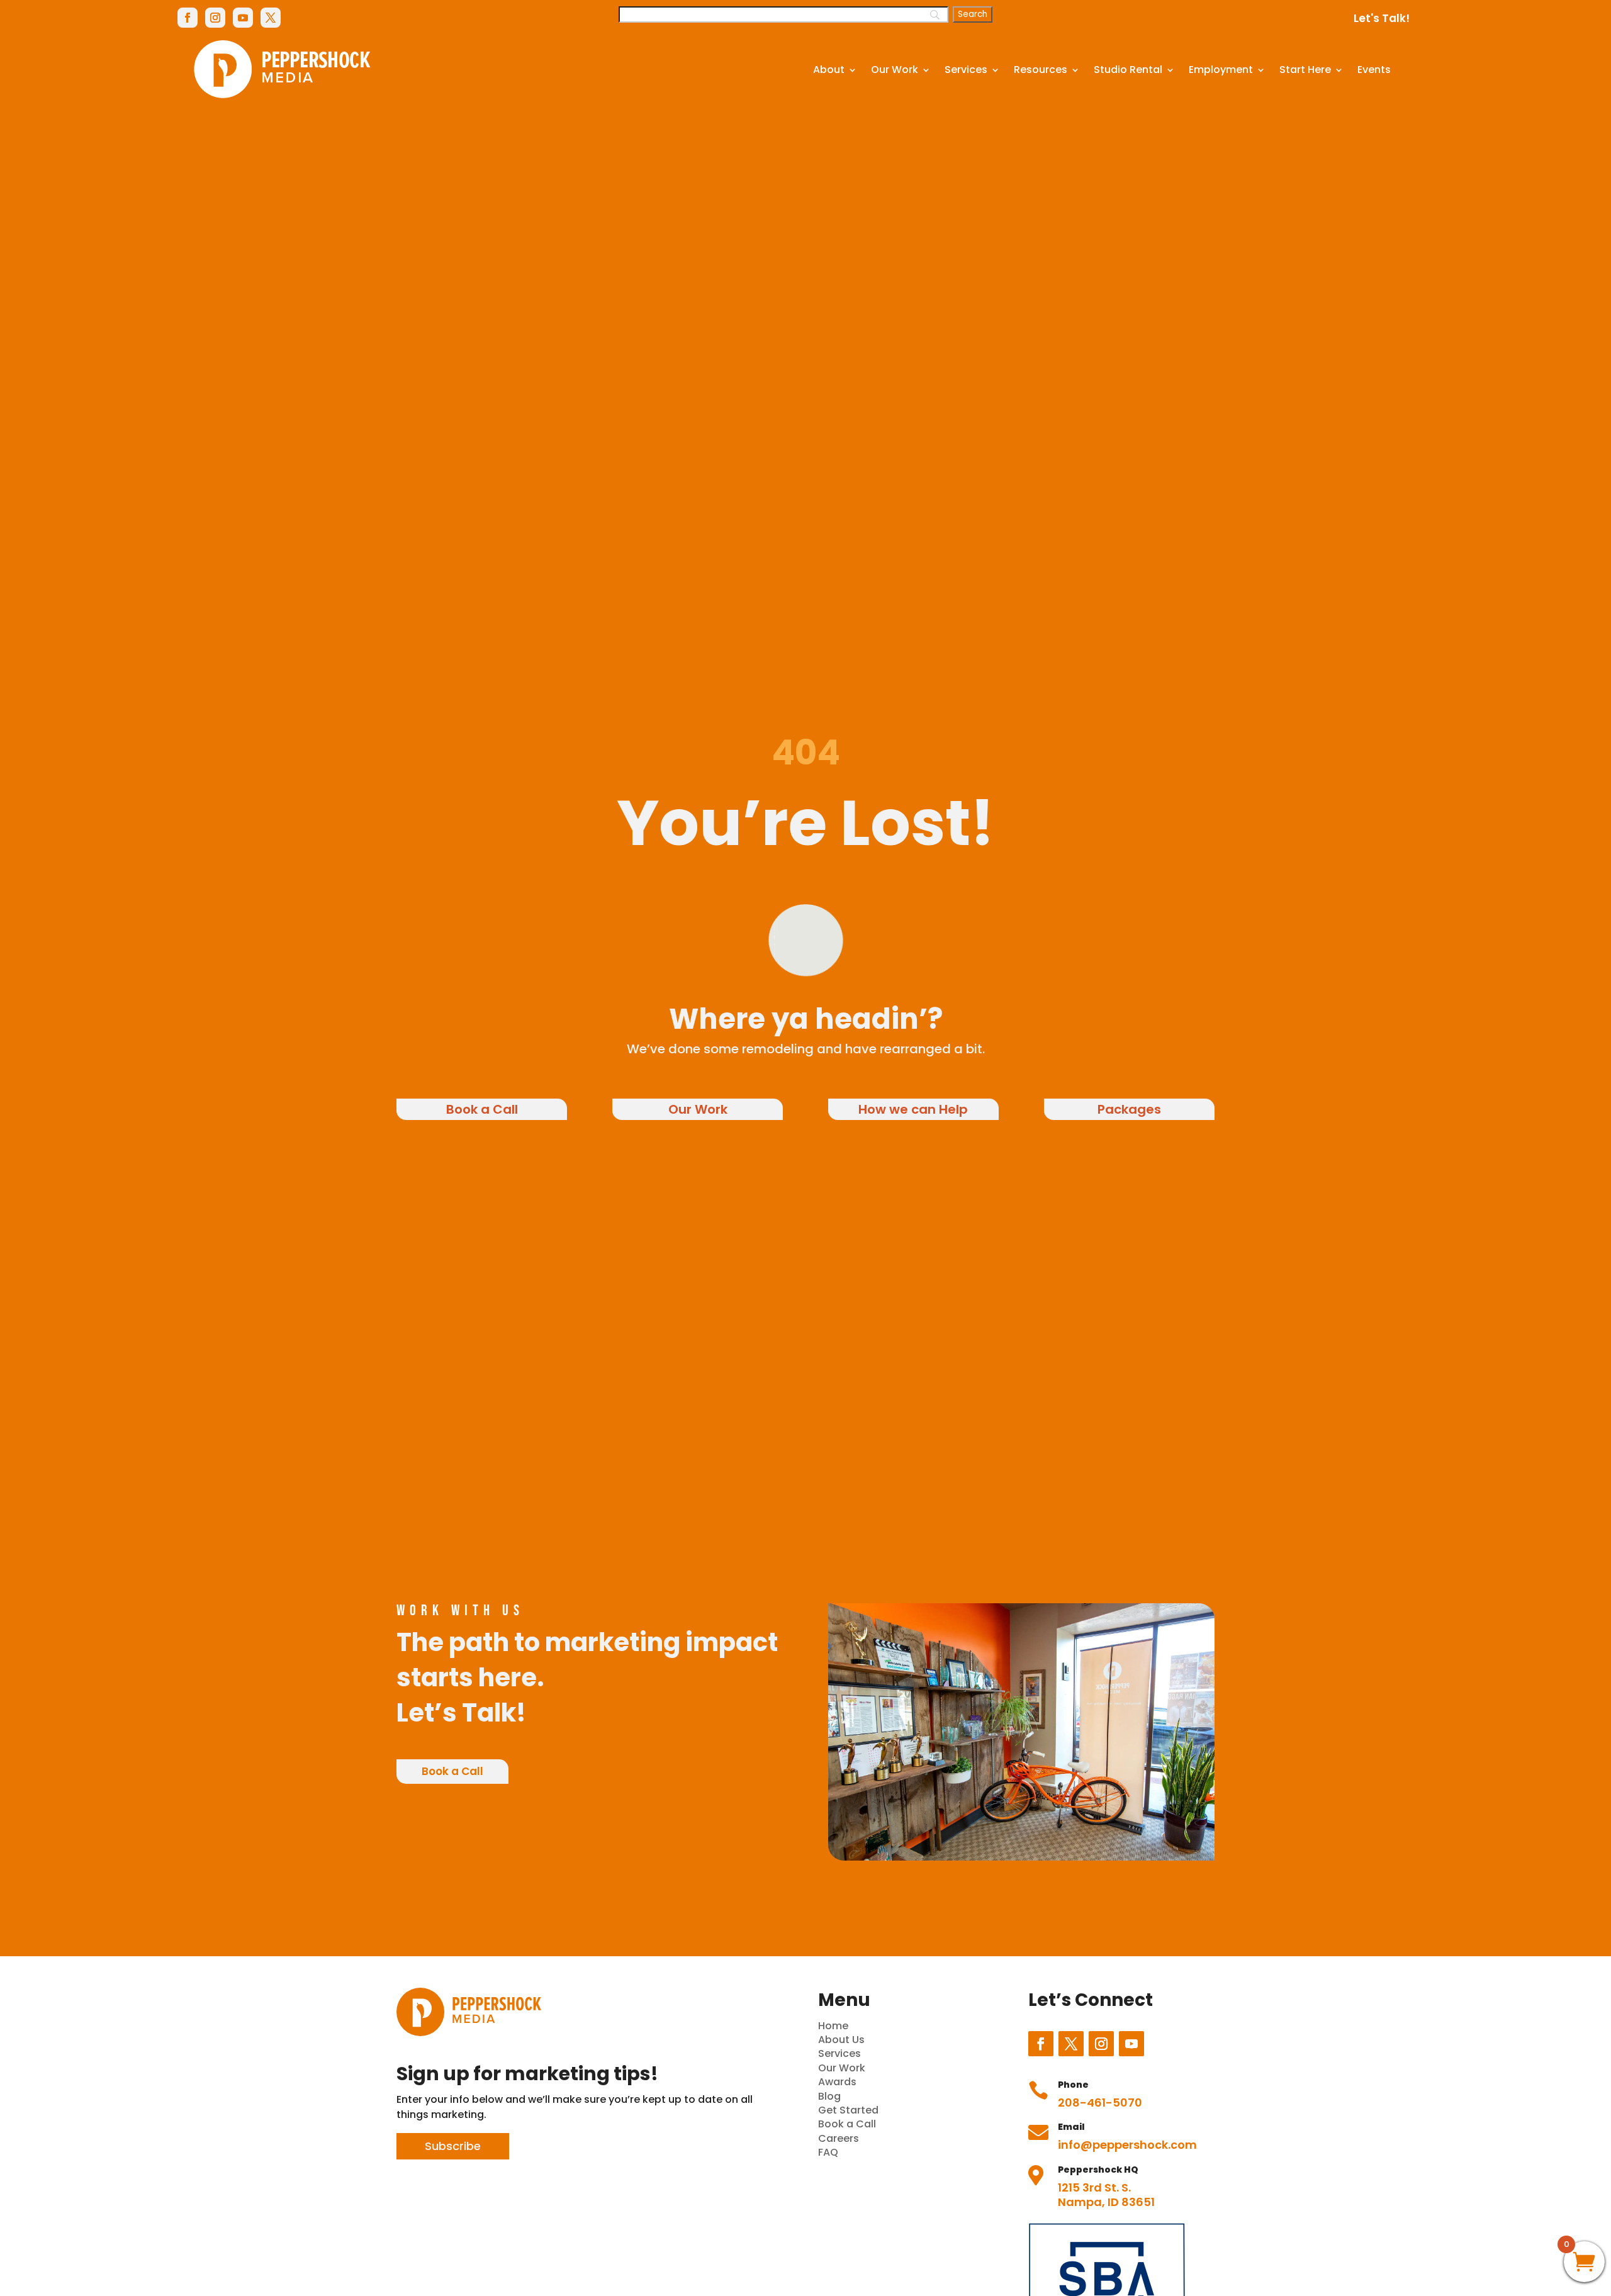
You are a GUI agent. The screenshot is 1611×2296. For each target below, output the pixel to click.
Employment (1221, 70)
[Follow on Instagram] (215, 18)
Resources (1041, 70)
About (829, 70)
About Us (841, 2040)
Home (833, 2026)
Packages (1129, 1109)
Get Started (848, 2110)
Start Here (1305, 70)
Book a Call (482, 1109)
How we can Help (913, 1109)
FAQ (828, 2152)
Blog (829, 2096)
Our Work (895, 70)
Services (966, 70)
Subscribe (453, 2146)
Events (1374, 70)
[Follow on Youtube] (243, 18)
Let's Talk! (1382, 18)
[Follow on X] (271, 18)
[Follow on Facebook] (188, 18)
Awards (837, 2082)
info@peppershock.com (1127, 2145)
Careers (839, 2138)
